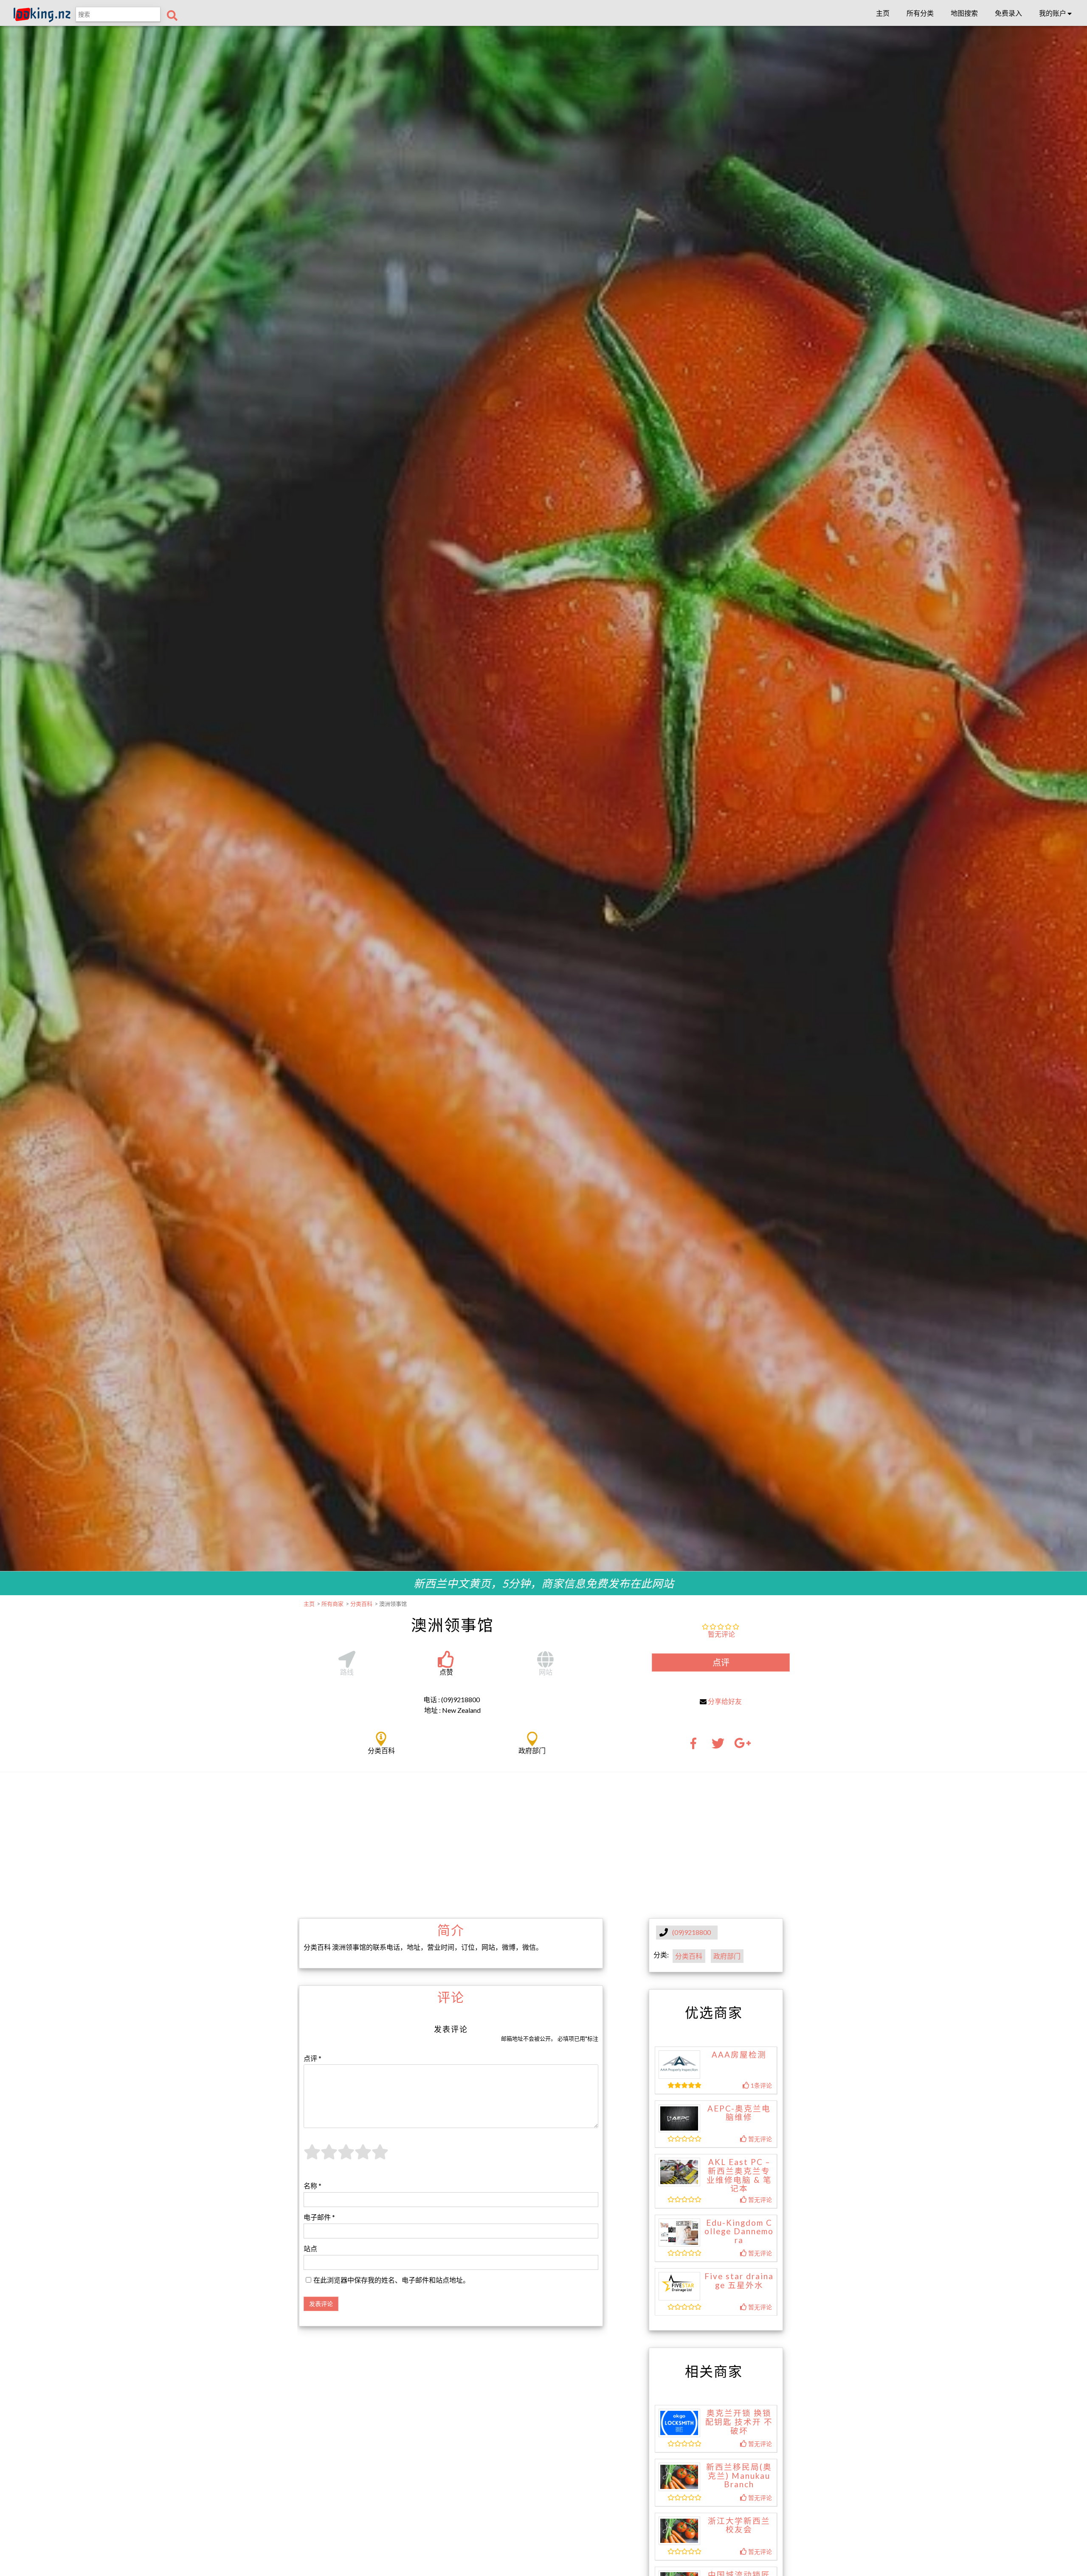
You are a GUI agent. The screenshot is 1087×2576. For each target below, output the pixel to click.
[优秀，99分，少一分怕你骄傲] (380, 2157)
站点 (310, 2248)
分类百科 (689, 1956)
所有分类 (920, 13)
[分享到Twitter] (718, 1746)
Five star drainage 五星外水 (739, 2281)
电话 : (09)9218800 (452, 1699)
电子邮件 (319, 2217)
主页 (883, 13)
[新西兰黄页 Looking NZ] (42, 20)
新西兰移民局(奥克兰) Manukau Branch (739, 2476)
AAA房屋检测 (739, 2055)
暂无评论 (721, 1634)
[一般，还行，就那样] (346, 2157)
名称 (313, 2186)
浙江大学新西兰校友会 (739, 2525)
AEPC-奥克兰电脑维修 (739, 2113)
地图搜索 (964, 13)
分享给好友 (725, 1701)
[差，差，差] (329, 2157)
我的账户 (1053, 13)
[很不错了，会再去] (363, 2157)
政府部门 (727, 1956)
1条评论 (761, 2085)
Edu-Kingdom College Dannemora (739, 2231)
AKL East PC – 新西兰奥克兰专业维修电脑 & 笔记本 (739, 2175)
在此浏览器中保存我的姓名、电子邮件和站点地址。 (391, 2280)
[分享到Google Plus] (743, 1746)
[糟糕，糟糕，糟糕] (312, 2157)
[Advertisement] (543, 1844)
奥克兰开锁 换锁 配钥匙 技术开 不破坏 (739, 2422)
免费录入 (1008, 13)
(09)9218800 (691, 1932)
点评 (721, 1662)
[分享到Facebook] (696, 1746)
